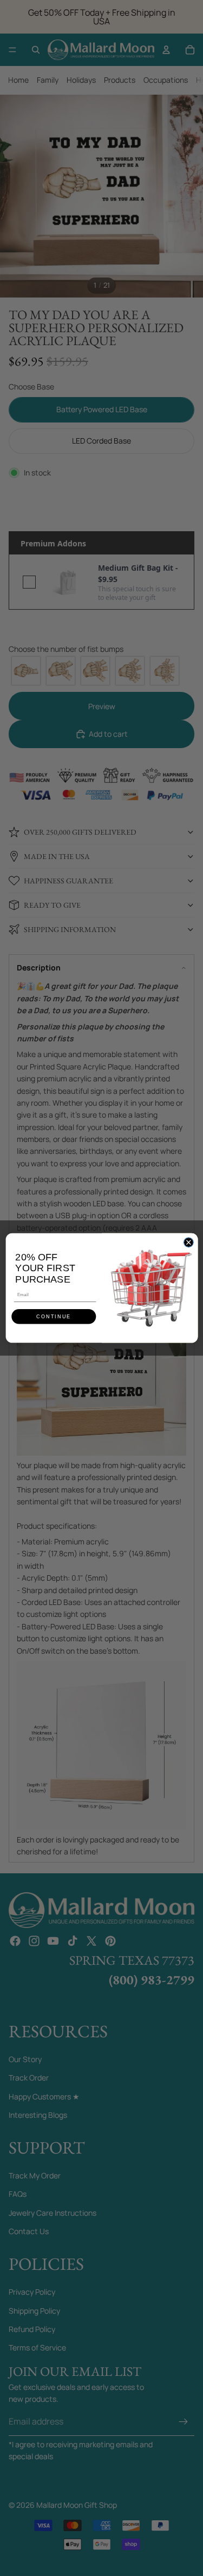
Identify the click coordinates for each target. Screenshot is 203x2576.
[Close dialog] (188, 1243)
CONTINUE (54, 1317)
